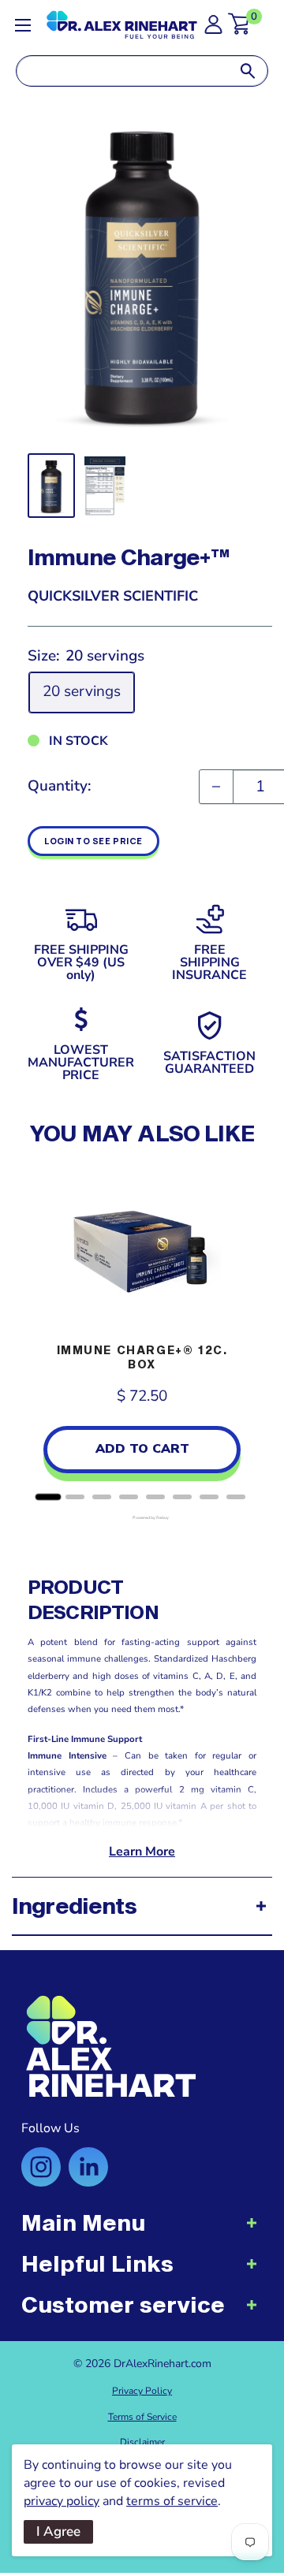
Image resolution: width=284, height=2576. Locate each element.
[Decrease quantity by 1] (216, 787)
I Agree (58, 2531)
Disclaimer (142, 2442)
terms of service (172, 2501)
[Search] (248, 71)
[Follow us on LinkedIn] (88, 2167)
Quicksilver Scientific (113, 596)
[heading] (142, 2231)
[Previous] (43, 1334)
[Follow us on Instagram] (41, 2167)
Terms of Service (142, 2417)
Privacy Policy (142, 2391)
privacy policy (62, 2501)
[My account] (213, 29)
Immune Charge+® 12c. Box (142, 1357)
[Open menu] (23, 25)
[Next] (241, 1334)
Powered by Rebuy (142, 1518)
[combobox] (122, 71)
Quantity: (60, 786)
